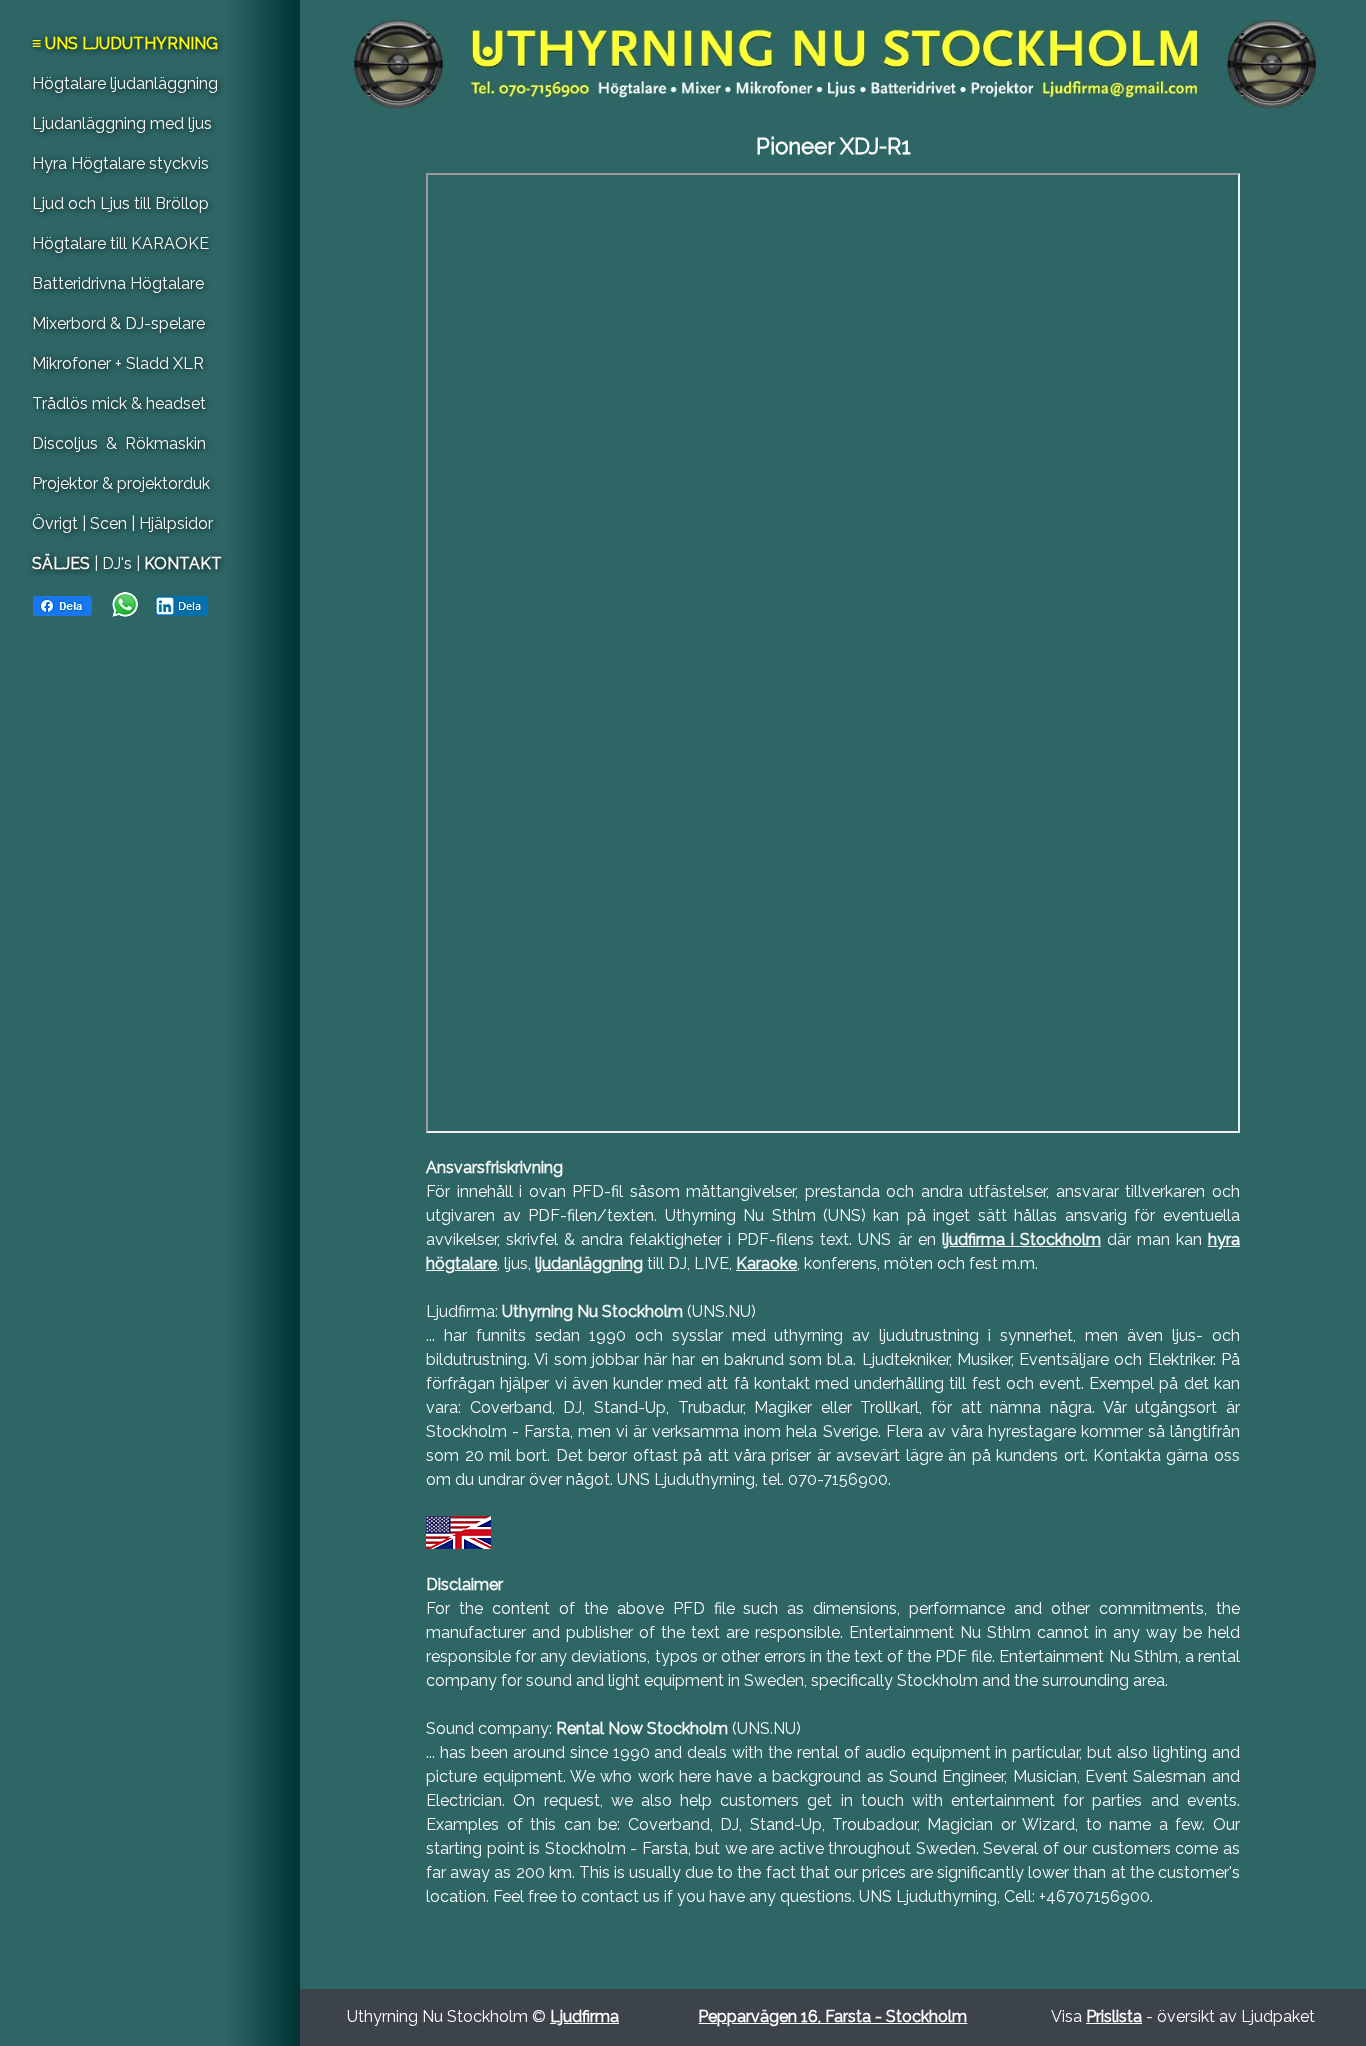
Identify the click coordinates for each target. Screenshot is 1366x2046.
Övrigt (57, 523)
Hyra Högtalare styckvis (120, 163)
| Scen (104, 523)
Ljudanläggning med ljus (122, 123)
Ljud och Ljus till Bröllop (120, 203)
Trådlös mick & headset (119, 403)
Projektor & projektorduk (121, 483)
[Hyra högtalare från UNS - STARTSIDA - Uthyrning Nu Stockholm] (833, 58)
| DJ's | (117, 563)
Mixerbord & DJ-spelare (118, 323)
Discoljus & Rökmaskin (119, 443)
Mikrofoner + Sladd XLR (118, 363)
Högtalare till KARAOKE (120, 243)
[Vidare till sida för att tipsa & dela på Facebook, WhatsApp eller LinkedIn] (120, 603)
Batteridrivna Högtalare (118, 283)
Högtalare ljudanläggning (125, 83)
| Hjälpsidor (172, 523)
